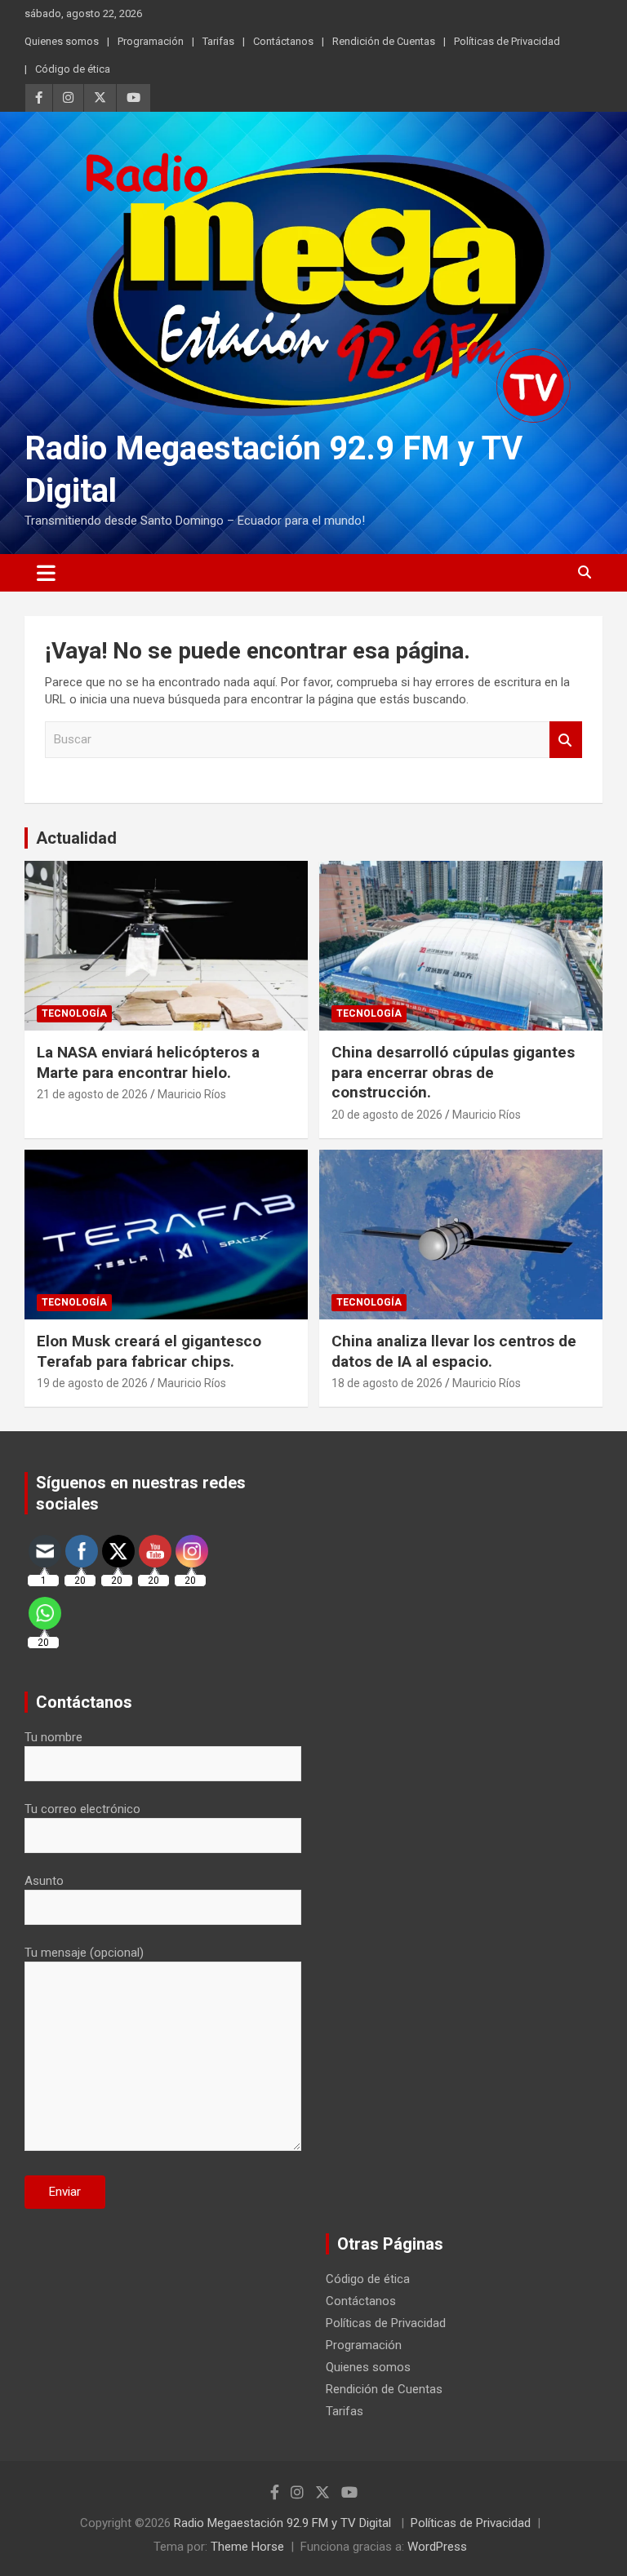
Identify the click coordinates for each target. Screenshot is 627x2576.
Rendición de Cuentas (384, 41)
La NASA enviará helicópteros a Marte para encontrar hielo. (148, 1062)
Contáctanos (283, 41)
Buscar (566, 740)
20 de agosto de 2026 (387, 1115)
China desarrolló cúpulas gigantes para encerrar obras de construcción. (453, 1072)
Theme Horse (247, 2547)
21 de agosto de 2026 (92, 1094)
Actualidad (76, 838)
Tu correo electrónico (82, 1809)
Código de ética (73, 69)
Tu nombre (53, 1737)
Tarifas (218, 41)
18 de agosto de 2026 (387, 1383)
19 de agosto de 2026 (92, 1383)
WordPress (437, 2547)
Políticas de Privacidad (507, 41)
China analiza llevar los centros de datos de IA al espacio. (454, 1351)
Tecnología (74, 1013)
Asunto (44, 1881)
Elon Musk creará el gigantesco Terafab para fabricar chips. (149, 1351)
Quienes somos (62, 41)
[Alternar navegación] (46, 573)
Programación (151, 41)
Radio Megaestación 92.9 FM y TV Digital (284, 2523)
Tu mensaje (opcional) (84, 1953)
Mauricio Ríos (192, 1094)
